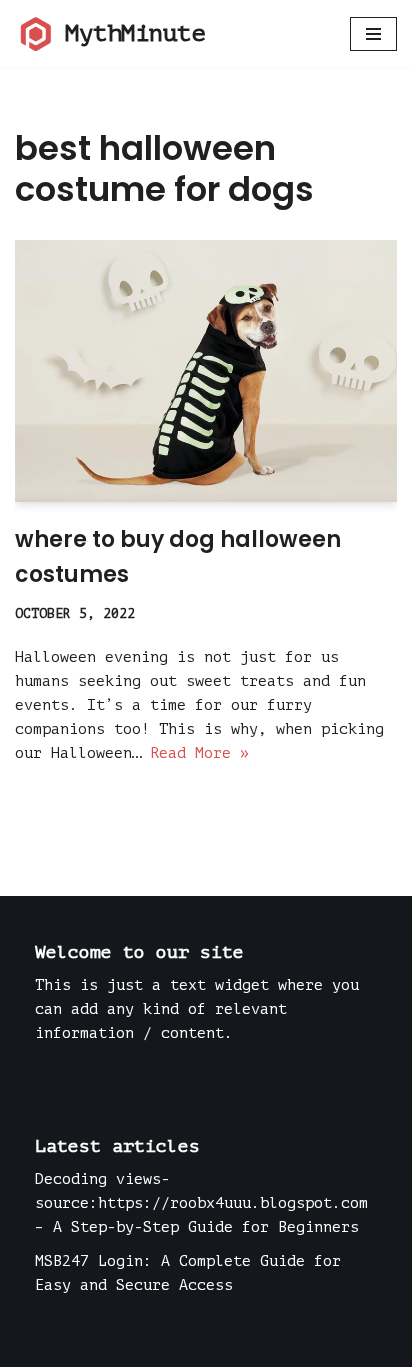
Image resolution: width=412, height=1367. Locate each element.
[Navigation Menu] (373, 34)
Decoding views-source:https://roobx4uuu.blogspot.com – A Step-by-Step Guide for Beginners (201, 1203)
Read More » (199, 753)
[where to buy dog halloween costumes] (206, 371)
